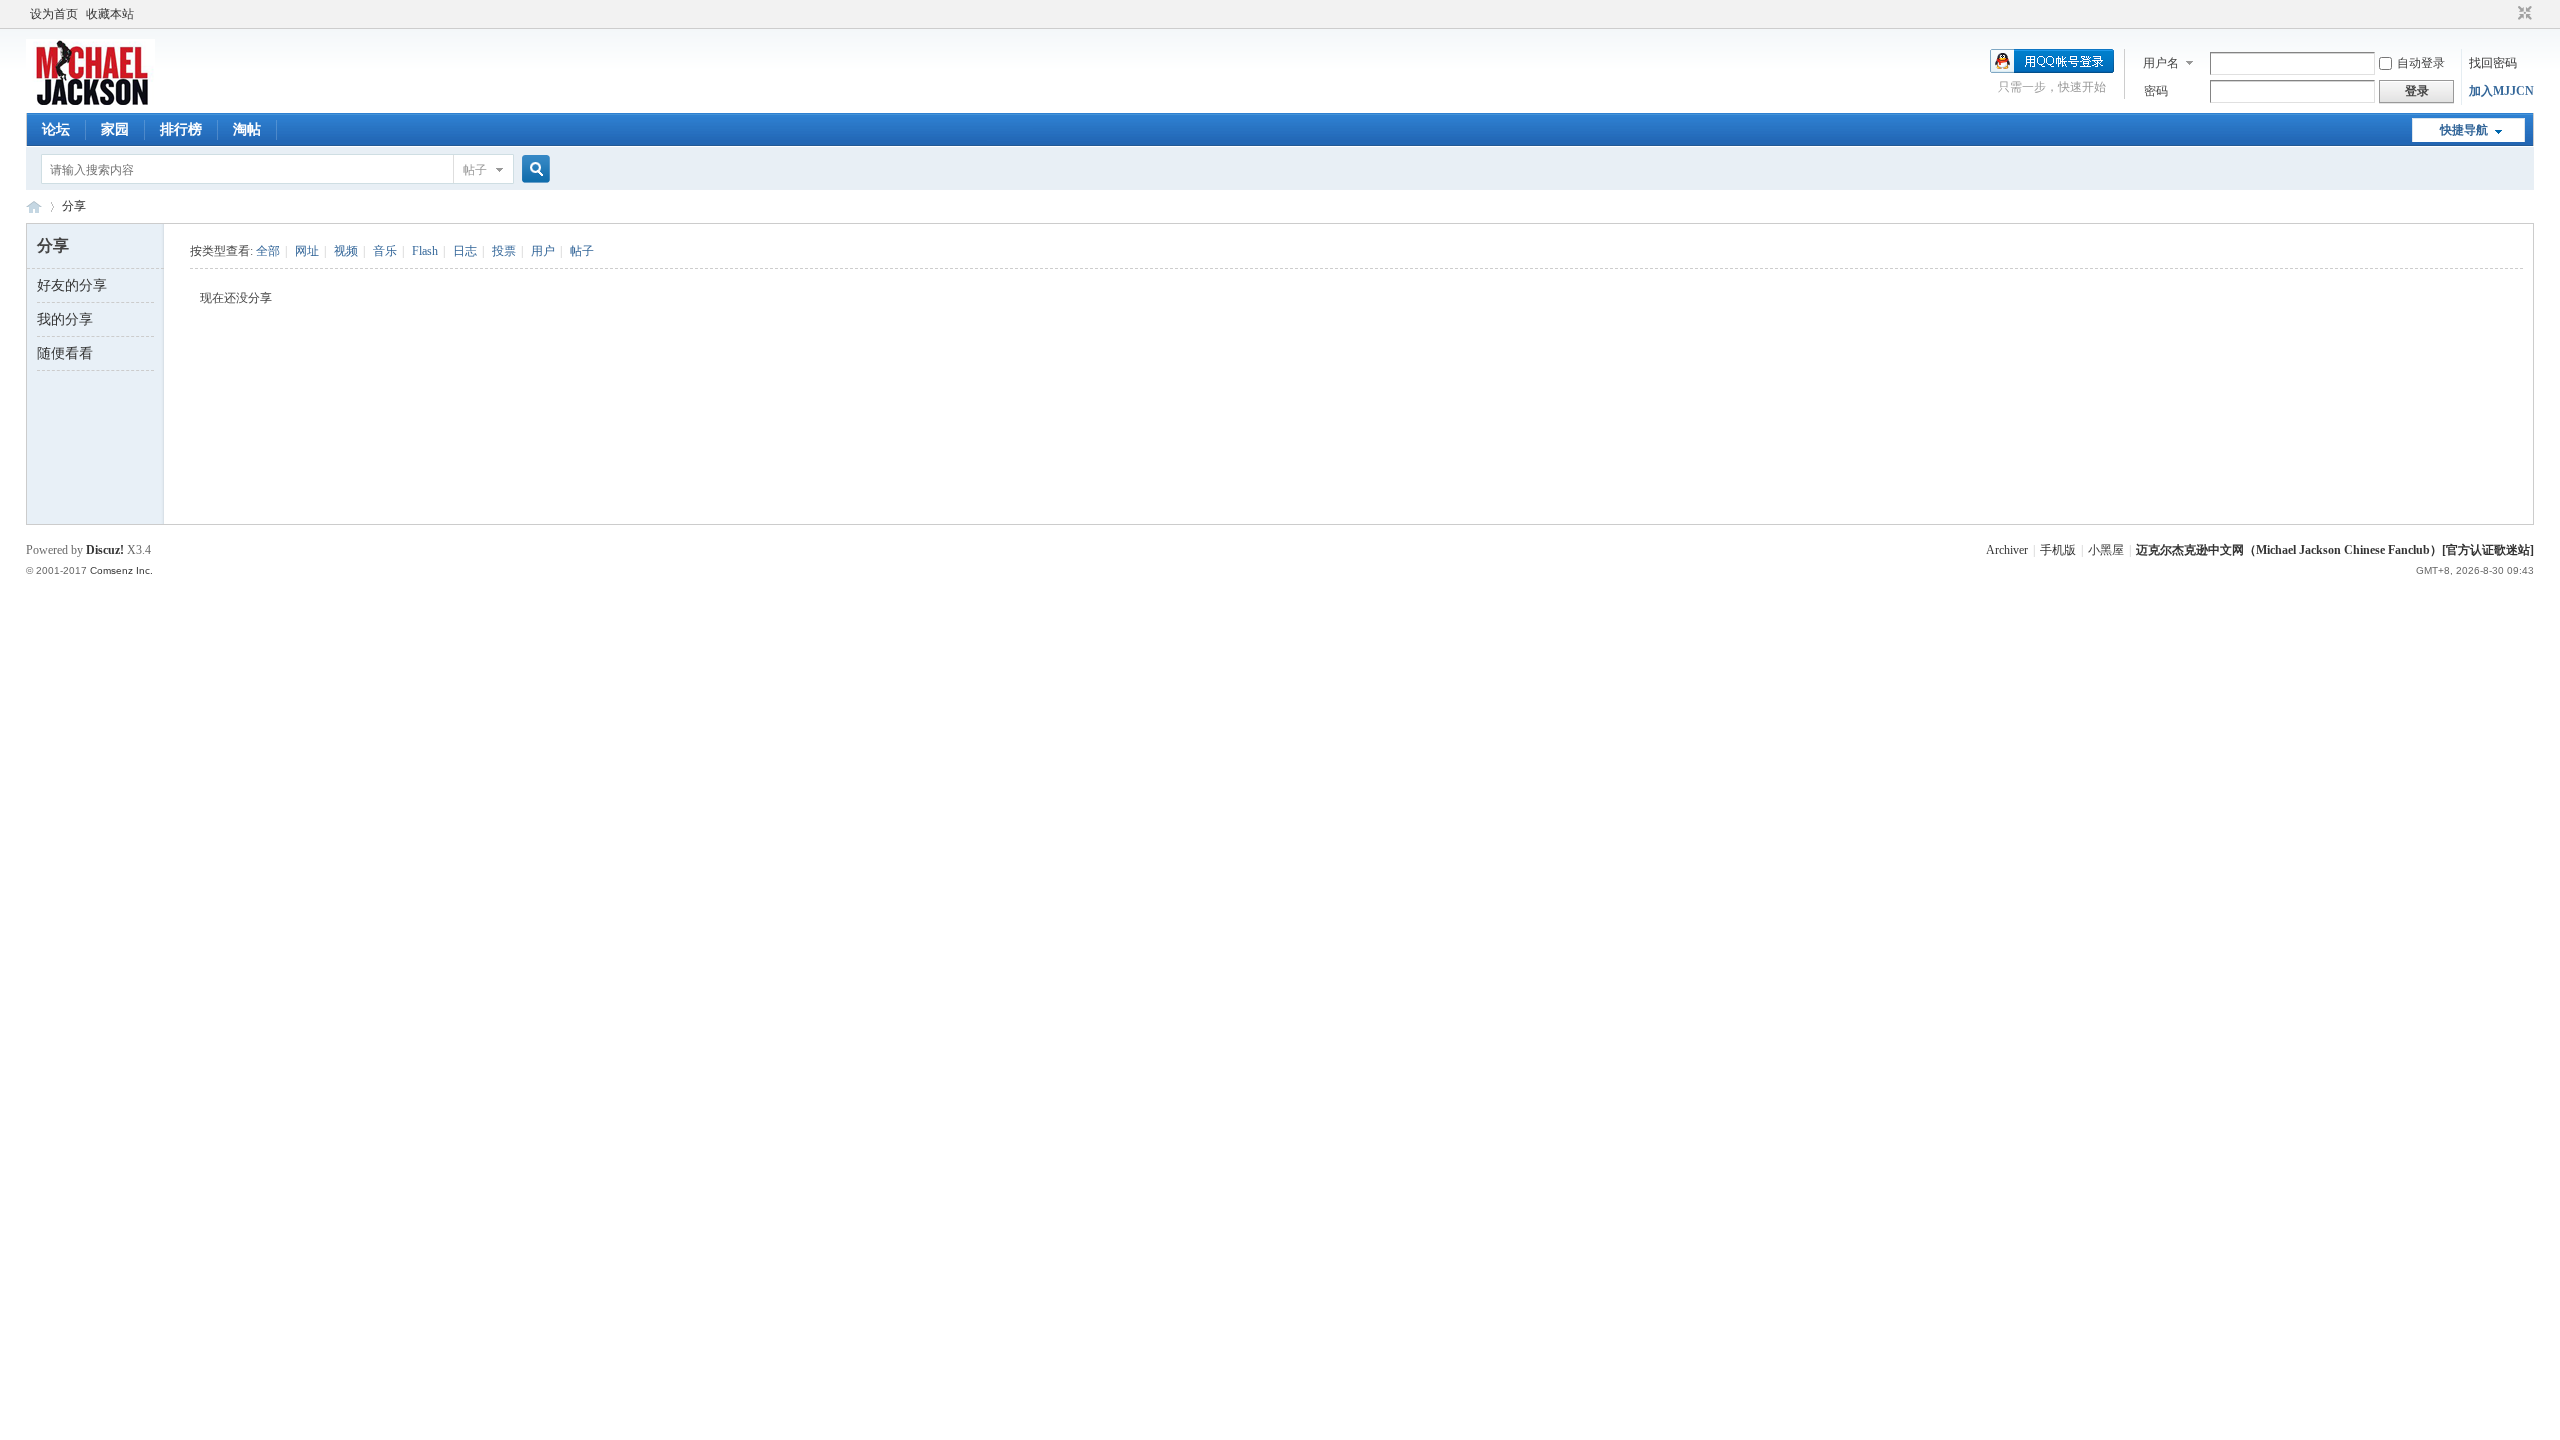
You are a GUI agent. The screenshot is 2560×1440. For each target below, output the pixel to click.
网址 (307, 251)
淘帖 (247, 129)
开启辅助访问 (2506, 14)
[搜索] (533, 169)
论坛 (56, 129)
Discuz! (105, 550)
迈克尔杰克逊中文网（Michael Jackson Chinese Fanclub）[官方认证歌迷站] (2335, 550)
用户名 (2161, 63)
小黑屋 (2106, 550)
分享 (74, 206)
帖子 (475, 170)
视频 (346, 251)
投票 (504, 251)
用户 (543, 251)
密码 (2156, 91)
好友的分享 (72, 285)
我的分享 (65, 319)
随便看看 (65, 353)
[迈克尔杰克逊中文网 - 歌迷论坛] (90, 101)
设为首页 (54, 14)
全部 (268, 251)
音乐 (385, 251)
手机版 (2058, 550)
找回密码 (2493, 63)
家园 (115, 129)
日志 (465, 251)
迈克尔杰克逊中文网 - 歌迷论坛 (34, 206)
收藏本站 (110, 14)
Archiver (2007, 550)
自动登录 (2421, 63)
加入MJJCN (2501, 91)
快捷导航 (2464, 130)
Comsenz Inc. (121, 570)
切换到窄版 (2522, 14)
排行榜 (181, 129)
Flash (425, 251)
